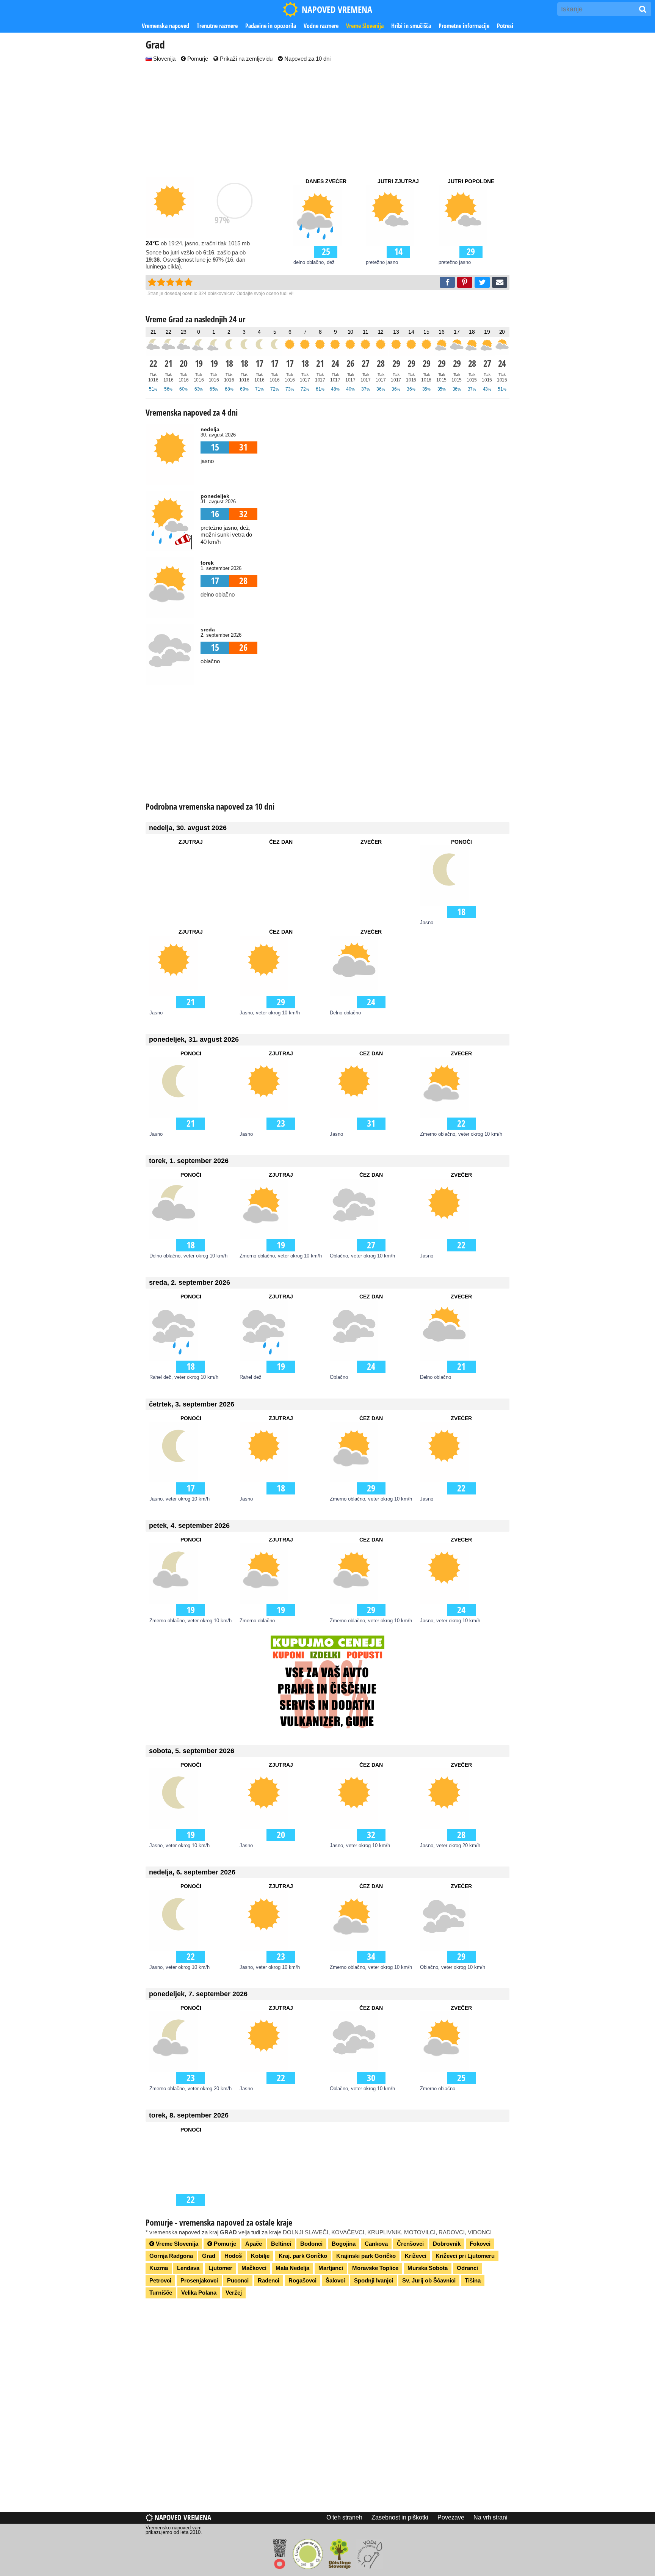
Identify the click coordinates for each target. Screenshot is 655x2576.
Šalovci (335, 2280)
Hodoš (233, 2256)
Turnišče (161, 2293)
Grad (209, 2256)
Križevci (416, 2256)
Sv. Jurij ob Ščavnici (429, 2280)
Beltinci (281, 2244)
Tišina (473, 2280)
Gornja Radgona (171, 2256)
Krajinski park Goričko (366, 2256)
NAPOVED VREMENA (337, 9)
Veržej (234, 2293)
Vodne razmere (321, 26)
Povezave (451, 2517)
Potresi (505, 26)
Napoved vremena (182, 2517)
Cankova (376, 2244)
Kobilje (260, 2256)
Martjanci (331, 2268)
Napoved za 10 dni (307, 59)
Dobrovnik (447, 2244)
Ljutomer (220, 2268)
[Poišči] (643, 9)
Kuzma (159, 2268)
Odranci (467, 2268)
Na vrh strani (490, 2517)
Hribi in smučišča (411, 26)
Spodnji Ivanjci (374, 2280)
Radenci (269, 2280)
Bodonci (311, 2244)
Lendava (188, 2268)
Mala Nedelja (292, 2268)
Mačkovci (254, 2268)
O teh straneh (344, 2517)
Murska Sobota (428, 2268)
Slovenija (164, 59)
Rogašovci (302, 2280)
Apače (254, 2244)
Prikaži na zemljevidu (245, 59)
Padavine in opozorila (271, 26)
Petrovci (160, 2280)
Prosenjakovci (199, 2280)
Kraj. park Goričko (303, 2256)
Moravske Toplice (375, 2268)
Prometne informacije (464, 26)
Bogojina (344, 2244)
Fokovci (480, 2244)
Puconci (238, 2280)
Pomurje (197, 59)
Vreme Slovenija (365, 26)
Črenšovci (410, 2244)
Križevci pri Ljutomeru (465, 2256)
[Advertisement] (327, 120)
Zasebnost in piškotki (400, 2517)
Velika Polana (199, 2293)
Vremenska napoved (165, 26)
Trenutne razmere (217, 26)
